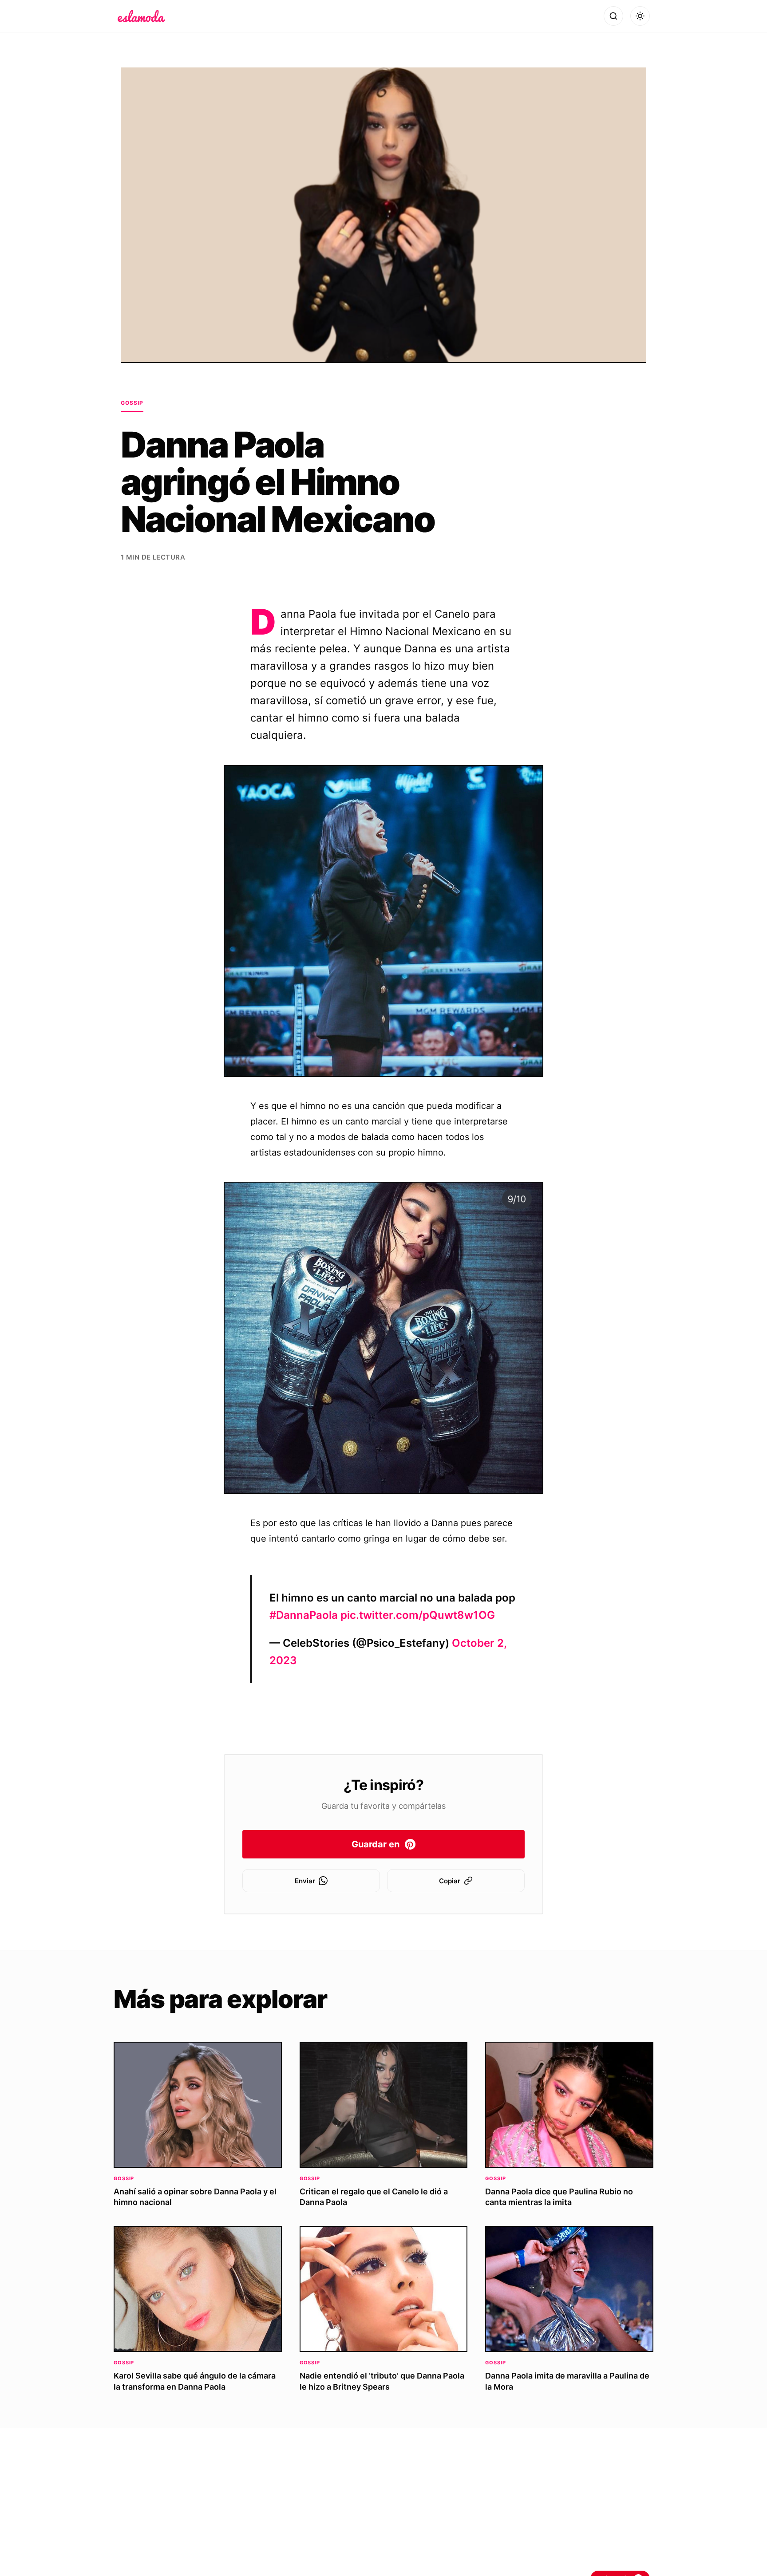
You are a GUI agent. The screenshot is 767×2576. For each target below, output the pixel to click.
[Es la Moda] (141, 16)
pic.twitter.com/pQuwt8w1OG (418, 1615)
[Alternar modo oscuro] (640, 16)
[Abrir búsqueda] (613, 16)
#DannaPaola (304, 1615)
